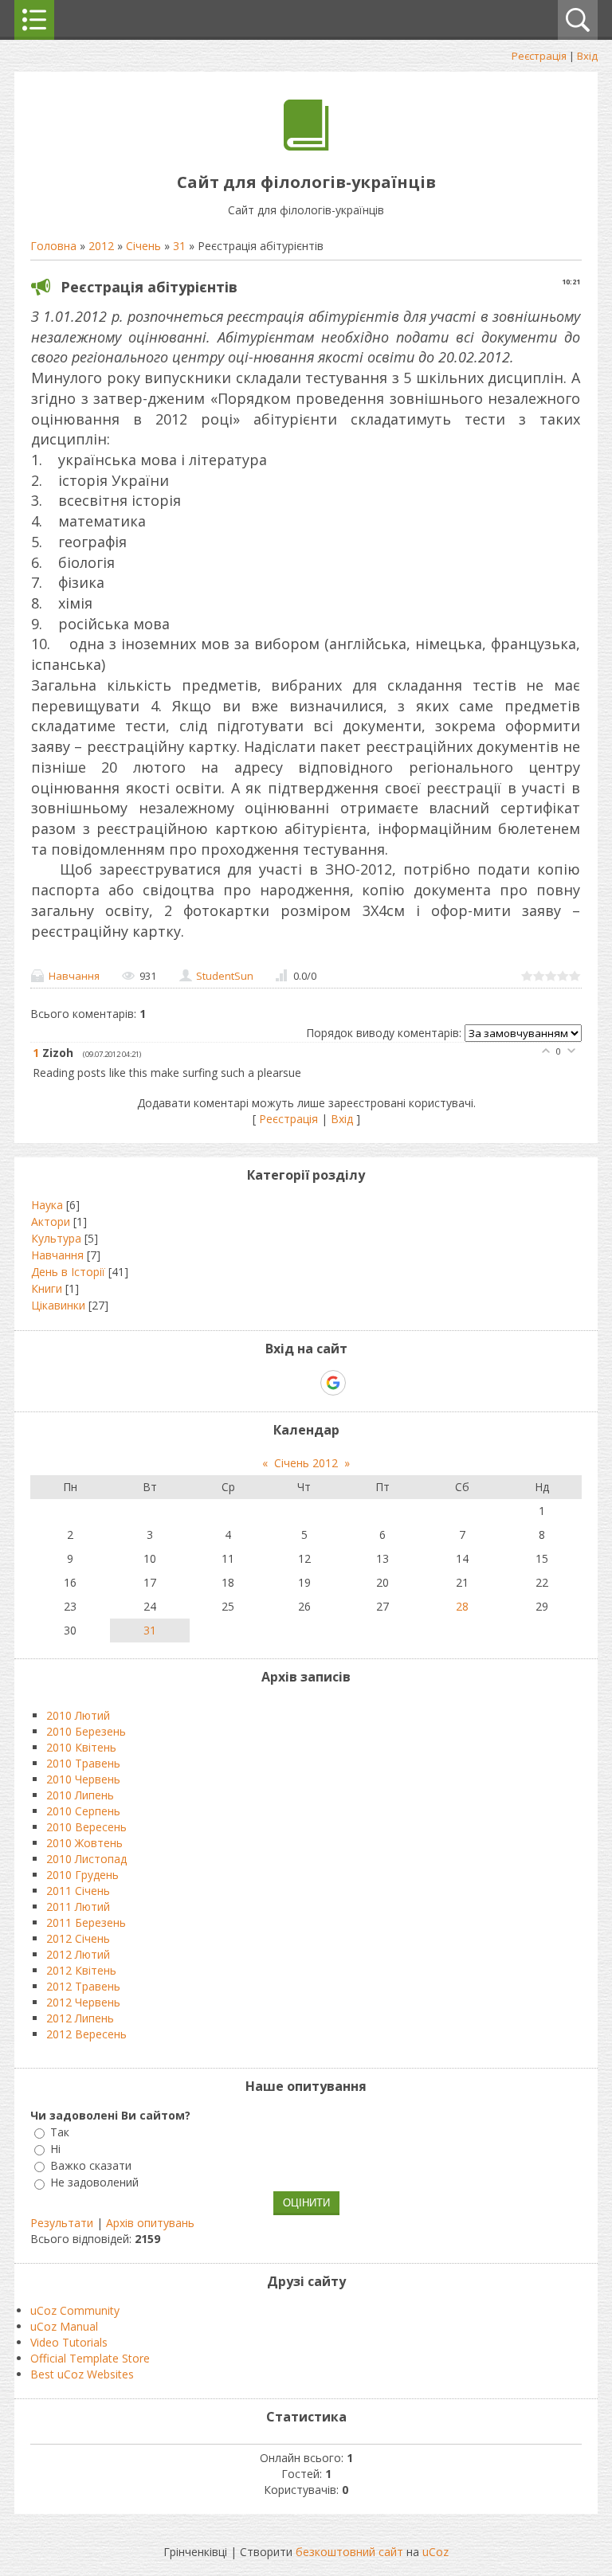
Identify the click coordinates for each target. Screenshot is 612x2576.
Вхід (587, 56)
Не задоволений (94, 2183)
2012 (101, 246)
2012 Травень (83, 1986)
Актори (51, 1221)
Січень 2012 (306, 1463)
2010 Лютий (78, 1715)
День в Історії (68, 1272)
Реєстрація (539, 56)
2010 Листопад (86, 1859)
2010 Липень (80, 1795)
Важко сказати (91, 2165)
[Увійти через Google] (333, 1383)
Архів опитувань (150, 2223)
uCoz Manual (64, 2326)
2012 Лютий (78, 1954)
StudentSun (225, 976)
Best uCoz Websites (82, 2374)
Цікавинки (58, 1305)
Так (60, 2132)
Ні (55, 2149)
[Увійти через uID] (278, 1383)
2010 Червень (83, 1779)
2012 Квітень (81, 1970)
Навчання (74, 976)
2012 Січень (78, 1938)
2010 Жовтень (84, 1843)
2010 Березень (86, 1731)
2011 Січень (78, 1891)
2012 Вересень (86, 2034)
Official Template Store (90, 2358)
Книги (47, 1288)
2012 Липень (80, 2018)
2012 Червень (83, 2002)
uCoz (435, 2552)
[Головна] (306, 146)
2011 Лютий (78, 1907)
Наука (47, 1205)
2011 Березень (86, 1922)
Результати (62, 2223)
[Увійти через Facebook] (305, 1383)
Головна (53, 246)
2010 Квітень (81, 1747)
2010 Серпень (83, 1811)
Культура (56, 1238)
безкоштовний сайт (349, 2552)
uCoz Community (75, 2310)
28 (462, 1606)
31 (179, 246)
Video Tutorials (69, 2342)
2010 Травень (83, 1763)
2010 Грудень (82, 1875)
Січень (143, 246)
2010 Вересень (86, 1827)
